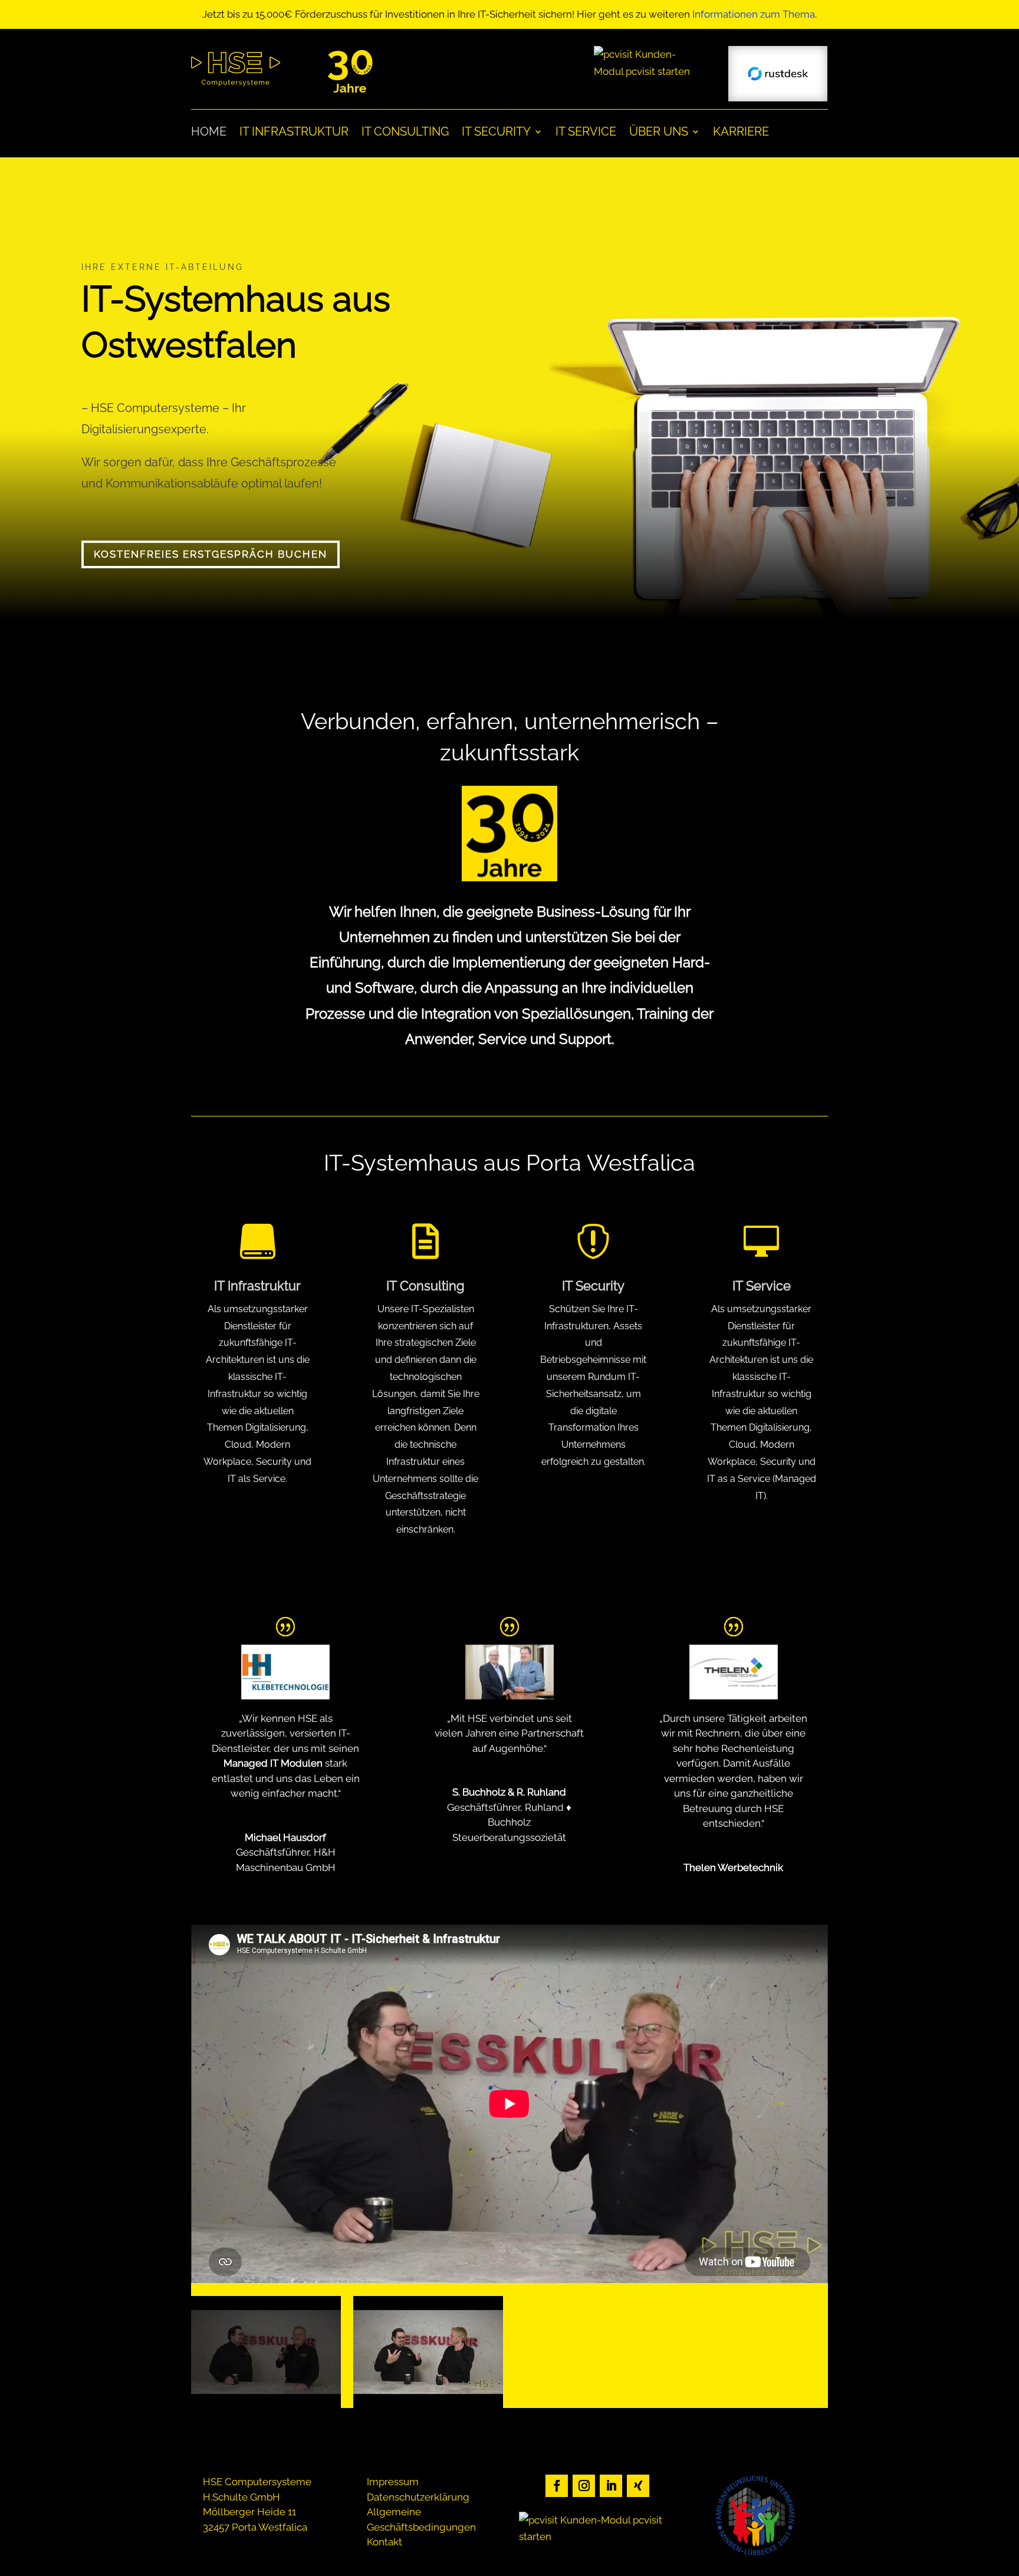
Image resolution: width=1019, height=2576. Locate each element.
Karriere (741, 133)
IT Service (586, 133)
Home (209, 133)
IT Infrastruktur (294, 133)
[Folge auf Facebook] (557, 2486)
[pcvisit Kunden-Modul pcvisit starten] (643, 71)
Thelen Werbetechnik (733, 1867)
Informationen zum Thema (754, 14)
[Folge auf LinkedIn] (611, 2486)
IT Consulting (405, 133)
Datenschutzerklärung (418, 2497)
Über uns (659, 133)
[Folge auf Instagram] (584, 2486)
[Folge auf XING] (638, 2486)
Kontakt (384, 2542)
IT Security (496, 133)
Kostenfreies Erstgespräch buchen (211, 554)
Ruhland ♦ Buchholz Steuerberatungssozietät (512, 1822)
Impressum (393, 2482)
